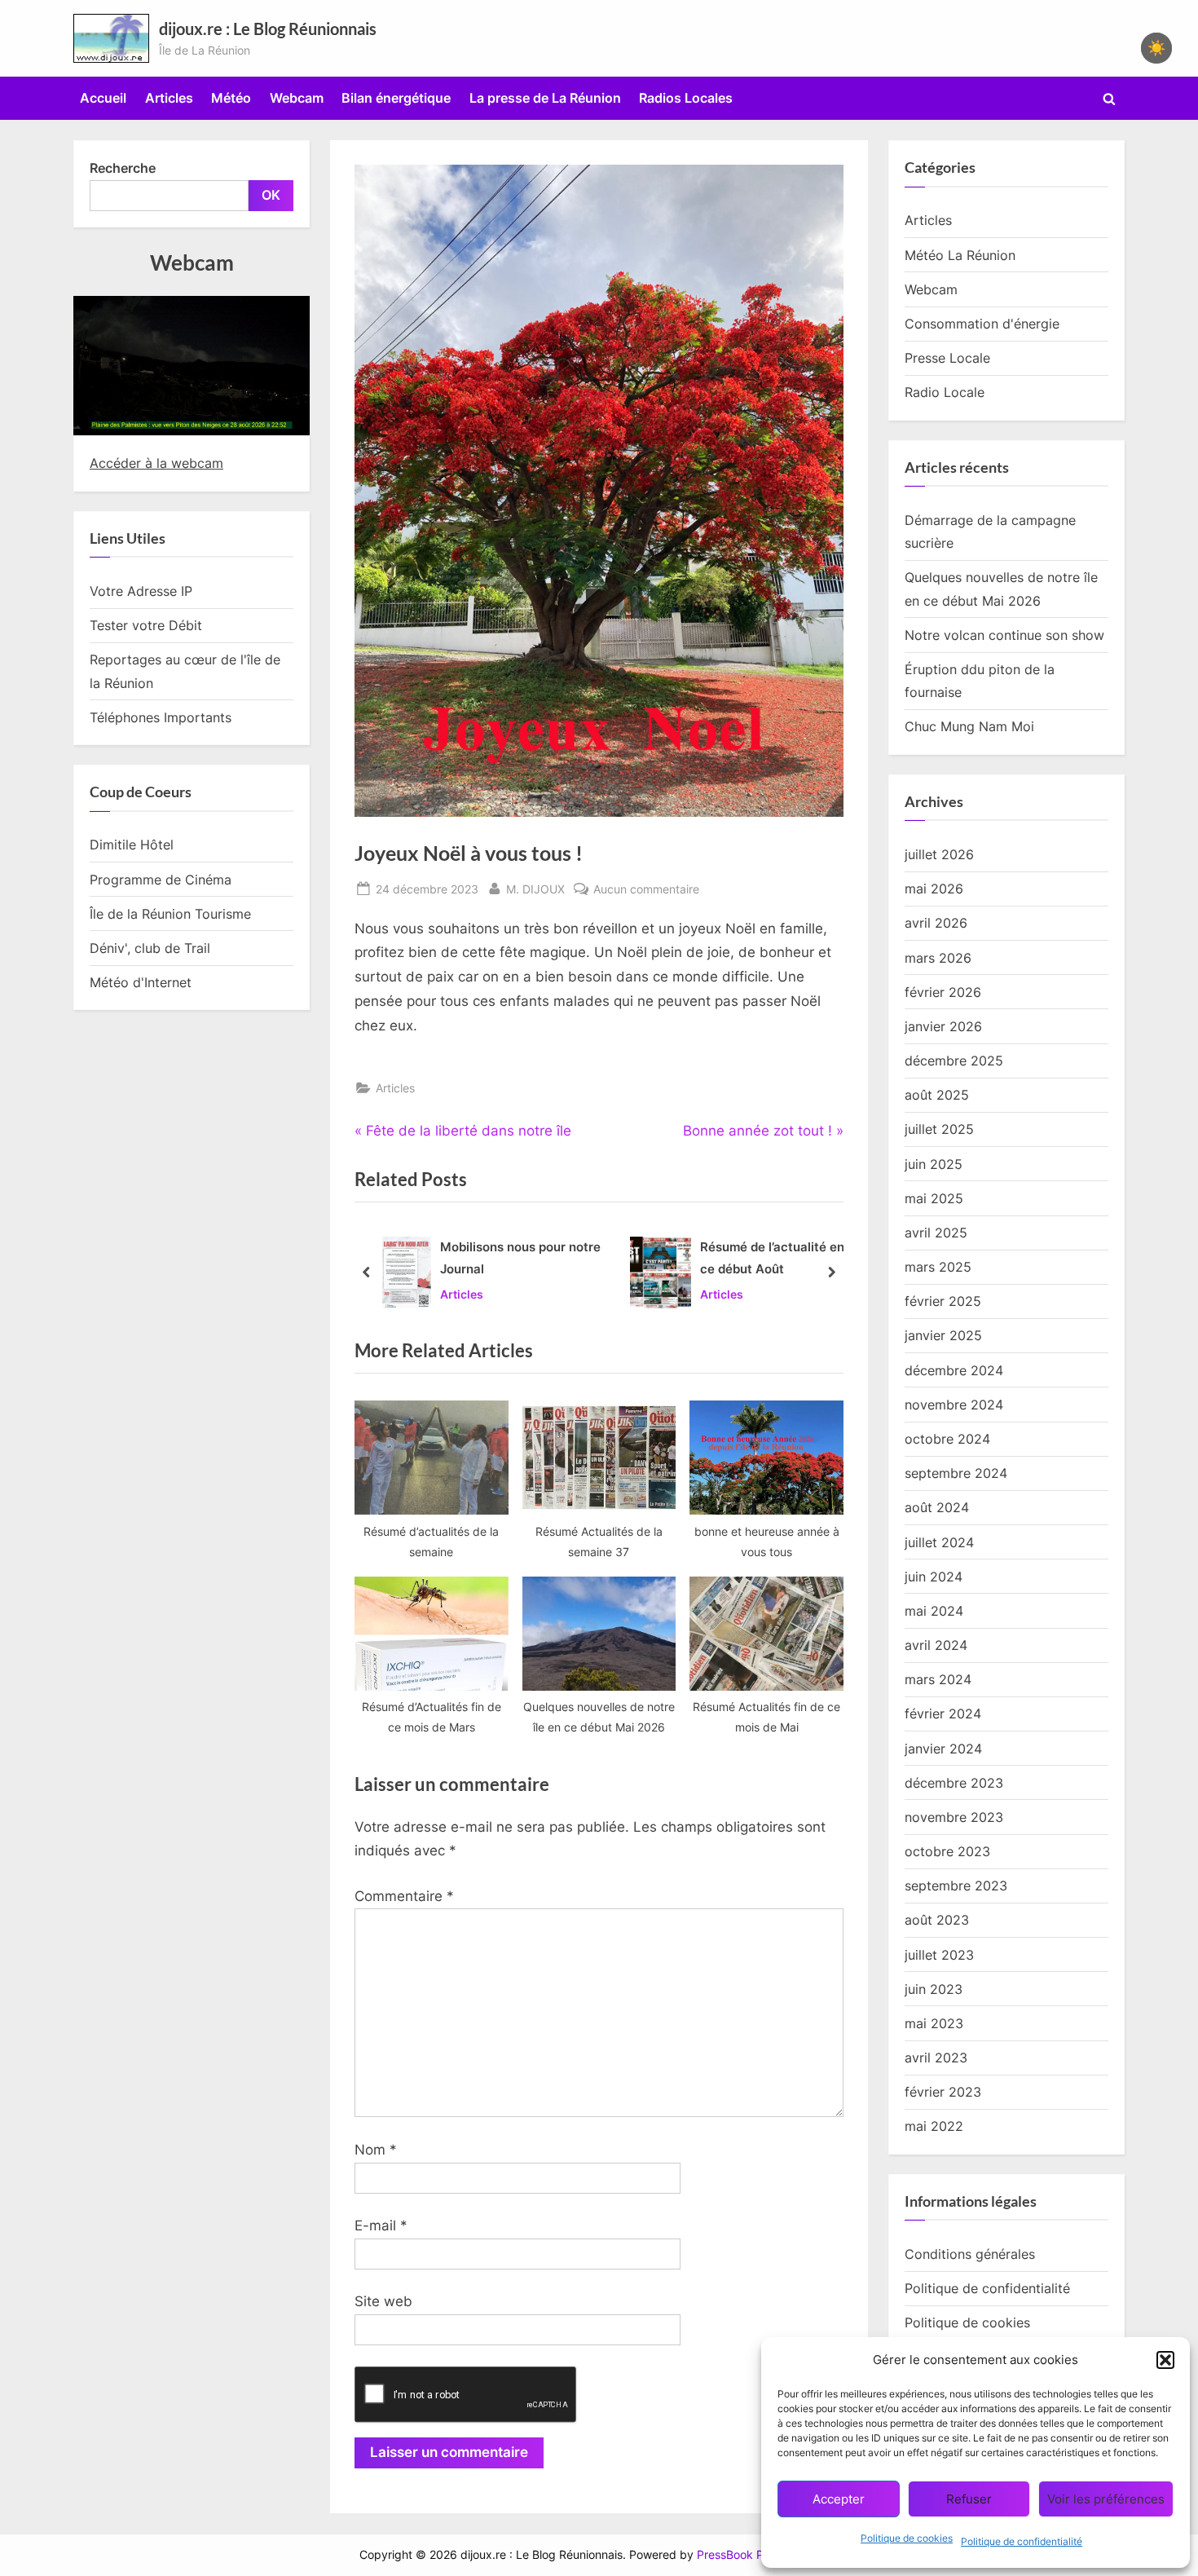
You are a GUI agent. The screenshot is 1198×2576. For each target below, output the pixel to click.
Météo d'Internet (141, 982)
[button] (1165, 2360)
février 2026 (943, 992)
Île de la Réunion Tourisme (170, 914)
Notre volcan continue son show (1004, 635)
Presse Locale (947, 358)
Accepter (839, 2499)
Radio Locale (945, 392)
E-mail (381, 2225)
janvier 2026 (943, 1026)
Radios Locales (686, 98)
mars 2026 (938, 958)
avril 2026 (936, 923)
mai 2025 (934, 1198)
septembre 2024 (956, 1473)
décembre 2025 (954, 1061)
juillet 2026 (939, 854)
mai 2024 (934, 1611)
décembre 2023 (954, 1783)
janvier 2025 (943, 1335)
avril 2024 (936, 1645)
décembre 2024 (954, 1370)
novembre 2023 (954, 1817)
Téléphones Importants (161, 717)
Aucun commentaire (646, 890)
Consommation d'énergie (982, 324)
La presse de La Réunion (545, 98)
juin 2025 (934, 1164)
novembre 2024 (954, 1405)
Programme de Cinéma (161, 880)
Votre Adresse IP (141, 591)
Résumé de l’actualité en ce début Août (772, 1258)
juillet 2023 (939, 1955)
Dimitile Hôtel (132, 845)
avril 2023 (936, 2058)
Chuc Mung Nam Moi (969, 726)
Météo (231, 98)
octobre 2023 (947, 1851)
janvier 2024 (943, 1749)
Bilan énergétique (396, 98)
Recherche (123, 168)
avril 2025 (936, 1233)
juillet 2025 (939, 1129)
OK (271, 195)
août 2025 (937, 1095)
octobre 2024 (947, 1439)
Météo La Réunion (960, 255)
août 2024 (937, 1507)
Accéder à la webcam (156, 463)
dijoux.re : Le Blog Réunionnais (268, 29)
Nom (376, 2150)
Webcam (297, 98)
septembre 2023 (956, 1886)
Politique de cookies (907, 2538)
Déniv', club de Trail (150, 948)
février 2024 (943, 1714)
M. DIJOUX (535, 889)
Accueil (103, 98)
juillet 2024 (939, 1542)
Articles (169, 98)
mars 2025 (938, 1267)
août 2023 (937, 1920)
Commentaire (404, 1896)
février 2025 (943, 1301)
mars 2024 (938, 1679)
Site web (383, 2301)
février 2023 (943, 2092)
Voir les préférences (1106, 2499)
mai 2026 (934, 889)
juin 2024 (934, 1577)
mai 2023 (934, 2023)
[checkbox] (1156, 48)
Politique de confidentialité (1022, 2541)
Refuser (969, 2499)
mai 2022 (934, 2126)
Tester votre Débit (146, 625)
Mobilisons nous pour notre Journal (520, 1258)
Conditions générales (970, 2254)
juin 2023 (934, 1989)
